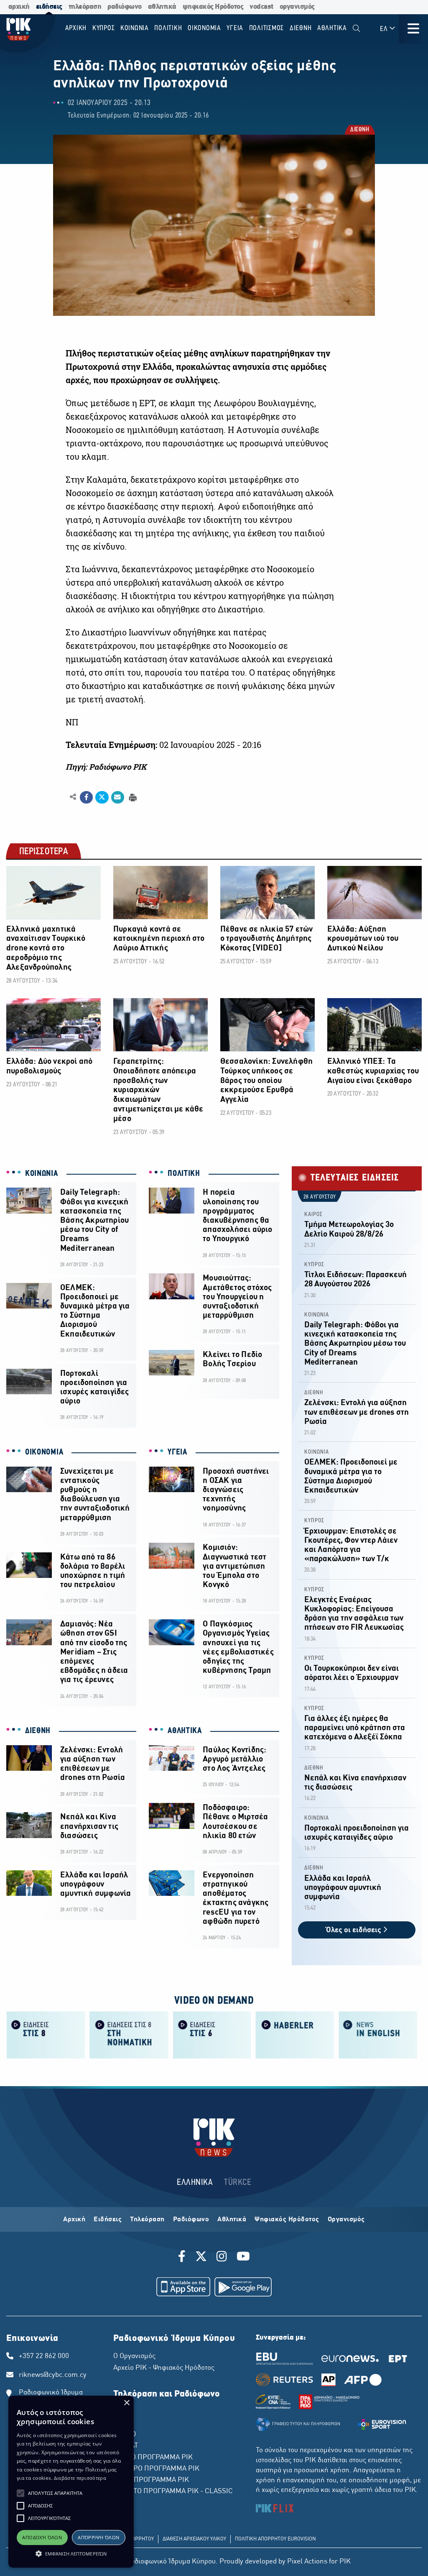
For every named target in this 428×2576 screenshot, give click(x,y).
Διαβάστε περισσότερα (80, 2478)
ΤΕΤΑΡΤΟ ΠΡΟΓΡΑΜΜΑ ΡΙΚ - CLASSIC (173, 2491)
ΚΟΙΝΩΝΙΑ (42, 1174)
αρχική (19, 7)
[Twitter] (201, 2258)
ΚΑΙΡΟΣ (313, 1215)
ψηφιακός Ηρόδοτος (213, 7)
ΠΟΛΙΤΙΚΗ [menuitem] (168, 28)
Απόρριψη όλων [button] (98, 2537)
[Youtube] (243, 2258)
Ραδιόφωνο (191, 2220)
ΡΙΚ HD (125, 2435)
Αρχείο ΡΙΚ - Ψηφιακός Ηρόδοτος (164, 2368)
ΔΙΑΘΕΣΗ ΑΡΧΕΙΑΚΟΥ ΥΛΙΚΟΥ (194, 2539)
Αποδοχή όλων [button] (42, 2537)
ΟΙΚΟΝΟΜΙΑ (44, 1452)
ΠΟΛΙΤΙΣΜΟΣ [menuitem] (267, 28)
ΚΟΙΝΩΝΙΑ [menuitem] (135, 28)
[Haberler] (295, 2034)
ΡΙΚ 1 (122, 2412)
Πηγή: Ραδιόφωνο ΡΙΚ (106, 767)
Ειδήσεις (108, 2220)
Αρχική (74, 2220)
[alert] (71, 2482)
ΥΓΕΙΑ (177, 1452)
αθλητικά (162, 7)
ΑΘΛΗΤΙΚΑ (185, 1731)
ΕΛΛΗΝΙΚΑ (195, 2183)
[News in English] (378, 2034)
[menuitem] (356, 29)
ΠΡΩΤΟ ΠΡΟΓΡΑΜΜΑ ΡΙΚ (153, 2458)
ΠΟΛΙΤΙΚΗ (184, 1174)
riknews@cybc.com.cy (53, 2375)
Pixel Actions (307, 2562)
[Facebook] (183, 2258)
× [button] (126, 2403)
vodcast (261, 7)
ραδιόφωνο (125, 7)
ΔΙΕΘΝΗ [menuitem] (301, 28)
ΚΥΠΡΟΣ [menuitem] (104, 28)
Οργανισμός (346, 2220)
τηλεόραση (85, 7)
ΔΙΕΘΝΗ (359, 130)
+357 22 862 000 (44, 2356)
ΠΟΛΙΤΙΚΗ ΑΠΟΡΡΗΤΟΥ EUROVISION (275, 2539)
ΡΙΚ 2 (122, 2423)
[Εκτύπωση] (132, 797)
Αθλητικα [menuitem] (332, 28)
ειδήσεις (49, 7)
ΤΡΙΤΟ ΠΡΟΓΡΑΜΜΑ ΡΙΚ (151, 2480)
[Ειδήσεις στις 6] (212, 2034)
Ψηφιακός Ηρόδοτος (287, 2220)
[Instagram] (222, 2258)
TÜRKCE (238, 2183)
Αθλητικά (232, 2220)
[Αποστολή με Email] (118, 797)
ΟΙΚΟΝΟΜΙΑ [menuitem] (204, 28)
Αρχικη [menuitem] (76, 28)
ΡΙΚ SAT (126, 2446)
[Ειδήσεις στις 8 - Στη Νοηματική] (129, 2034)
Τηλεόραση (147, 2220)
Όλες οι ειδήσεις (354, 1930)
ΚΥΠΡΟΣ (314, 1265)
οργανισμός (297, 7)
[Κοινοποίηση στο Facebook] (86, 797)
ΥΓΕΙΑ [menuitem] (235, 28)
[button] (20, 2493)
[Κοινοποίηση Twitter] (102, 797)
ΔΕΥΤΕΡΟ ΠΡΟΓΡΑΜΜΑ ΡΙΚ (156, 2469)
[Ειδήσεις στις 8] (46, 2034)
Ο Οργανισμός (134, 2356)
